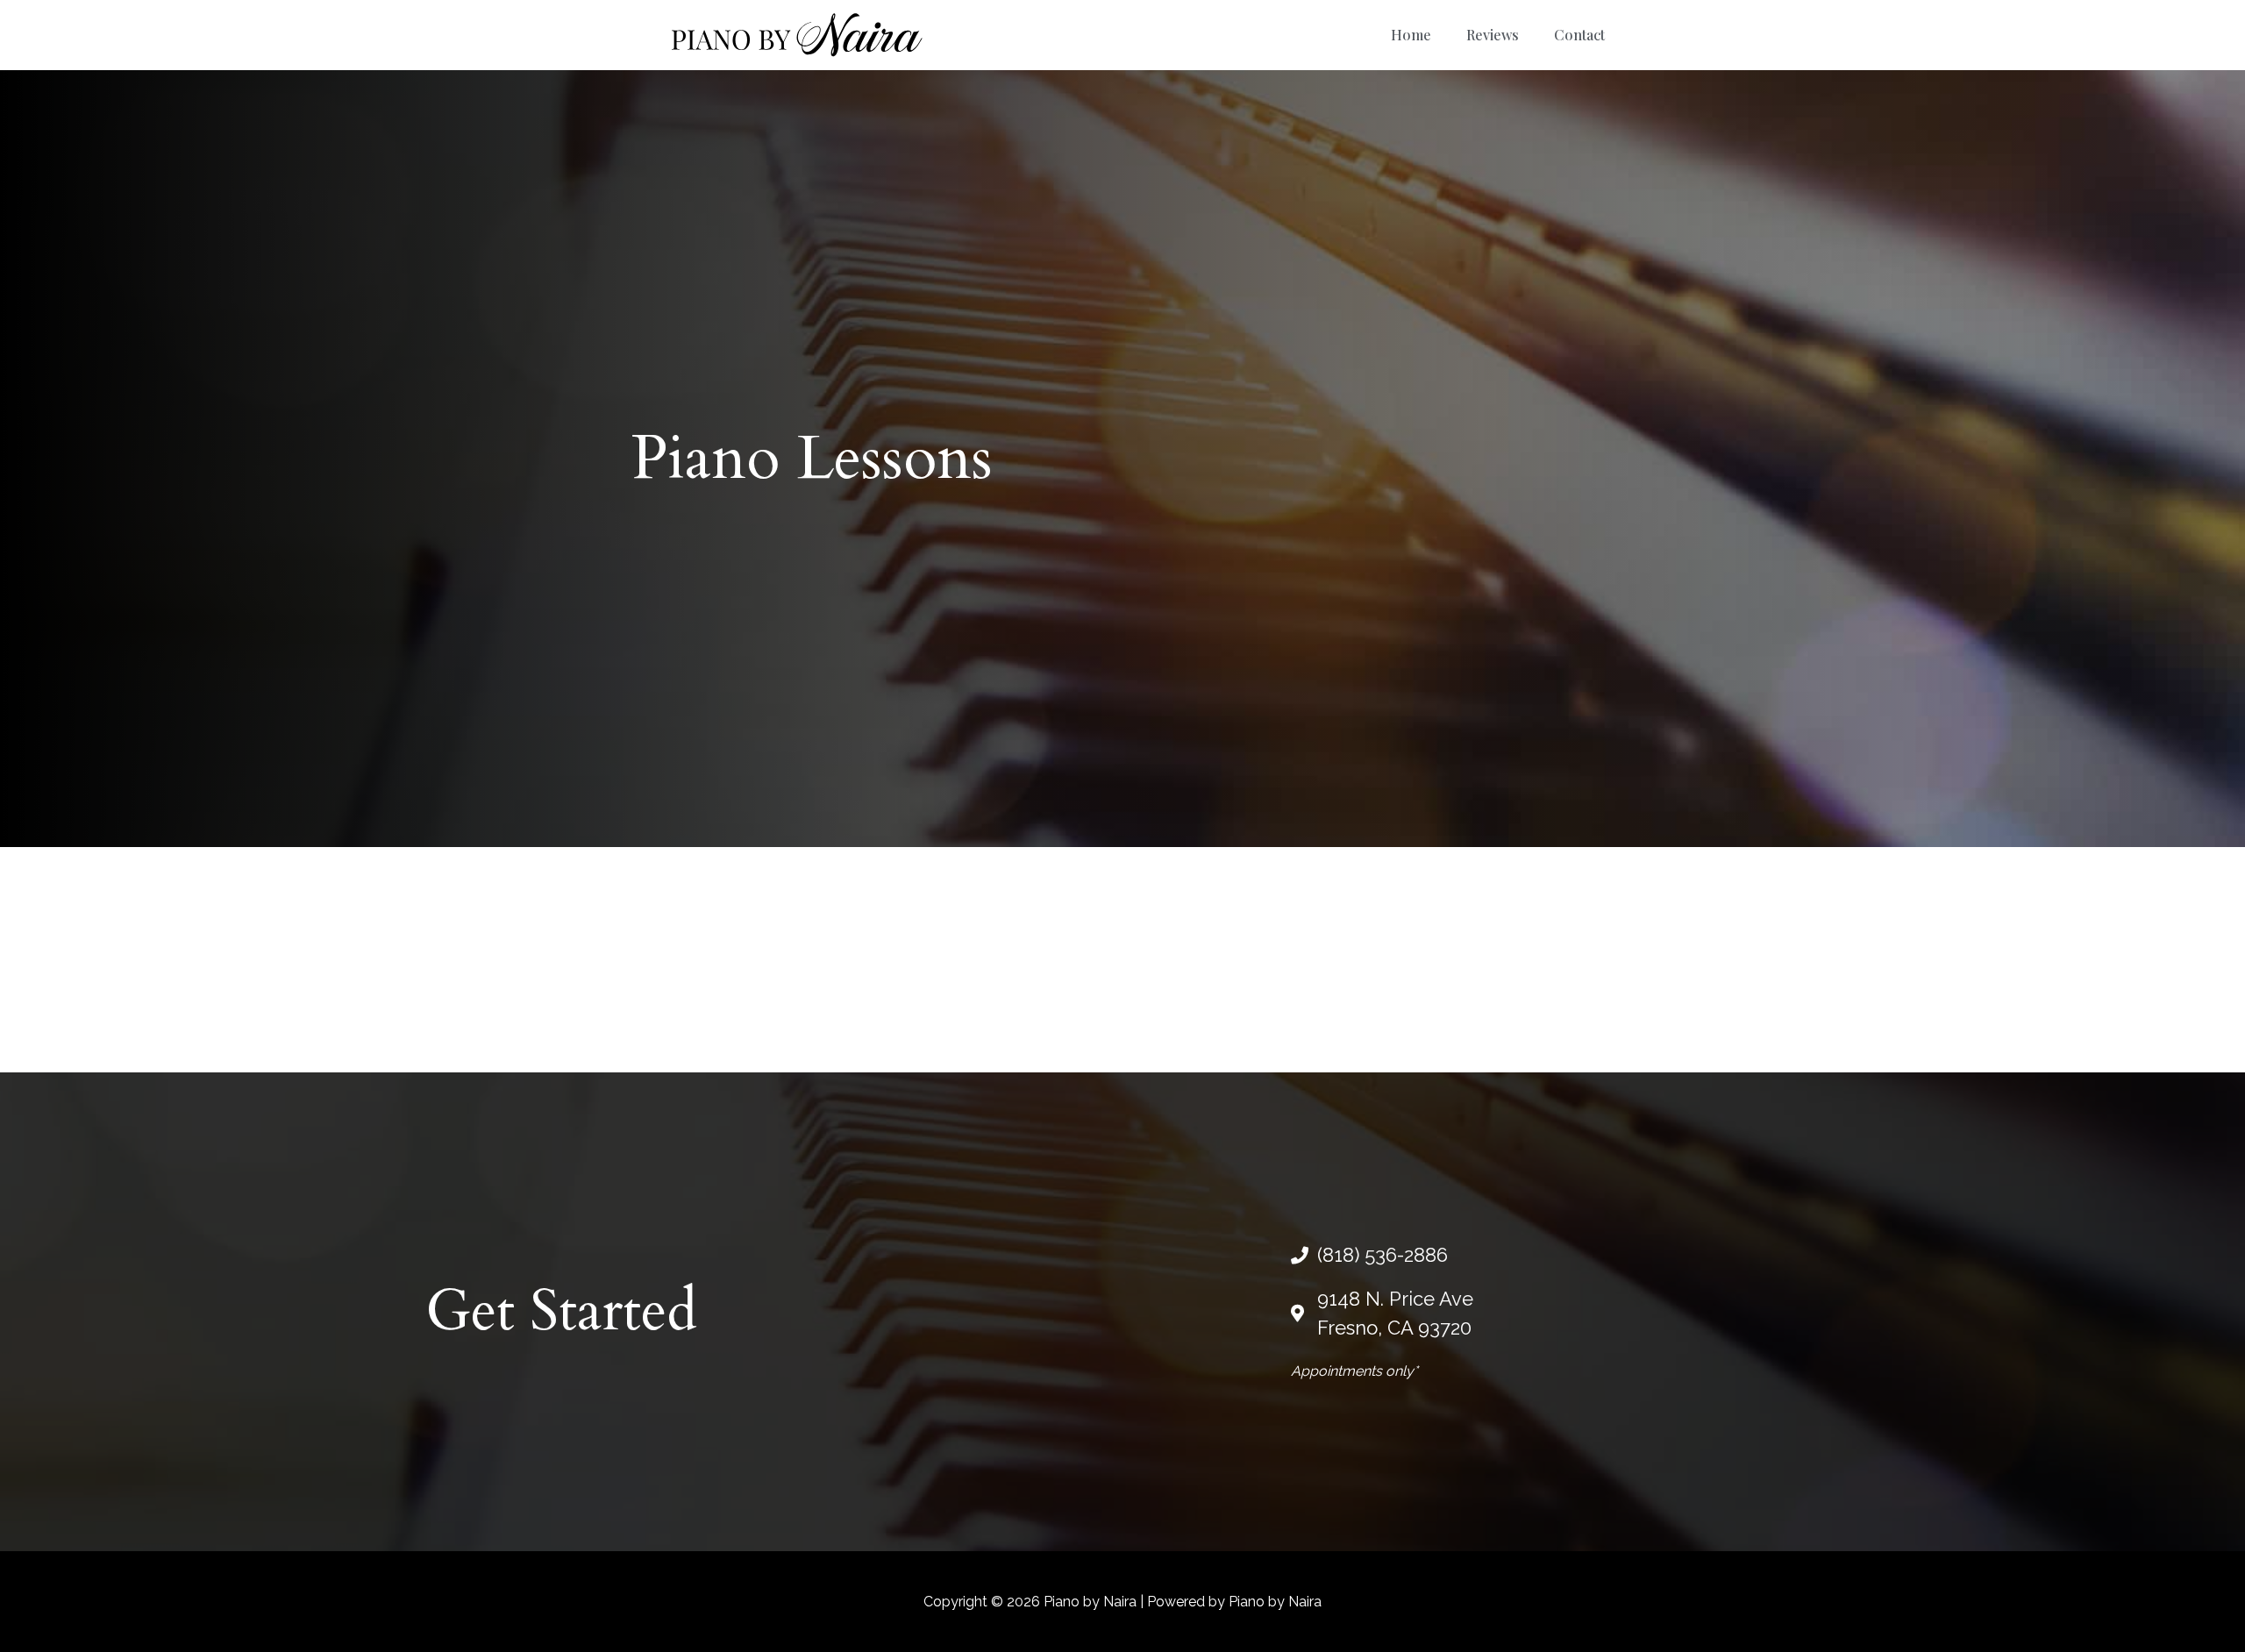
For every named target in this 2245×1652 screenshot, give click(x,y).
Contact (1579, 35)
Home (1411, 35)
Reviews (1493, 35)
